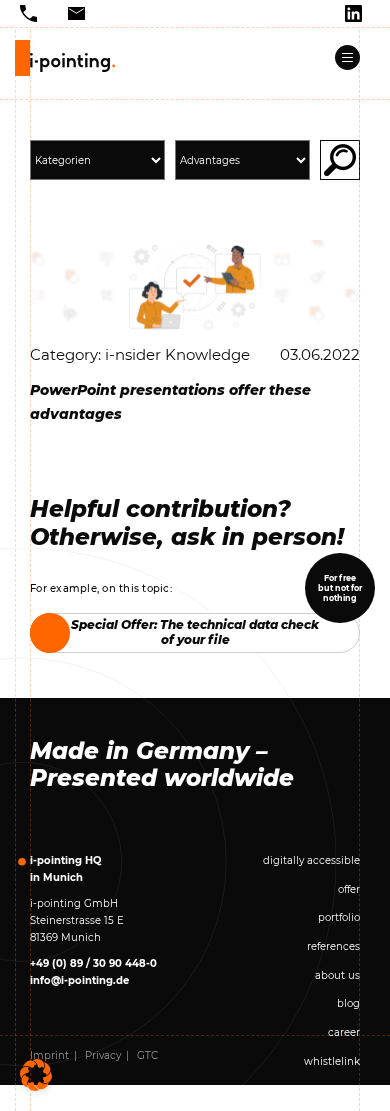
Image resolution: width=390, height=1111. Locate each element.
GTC (147, 1055)
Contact (340, 1089)
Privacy (103, 1055)
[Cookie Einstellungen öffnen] (36, 1074)
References (333, 946)
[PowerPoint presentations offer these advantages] (195, 285)
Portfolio (339, 917)
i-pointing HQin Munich (65, 869)
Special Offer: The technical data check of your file (195, 631)
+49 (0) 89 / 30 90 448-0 (93, 963)
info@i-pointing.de (79, 980)
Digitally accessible (311, 860)
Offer (349, 889)
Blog (348, 1003)
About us (337, 975)
